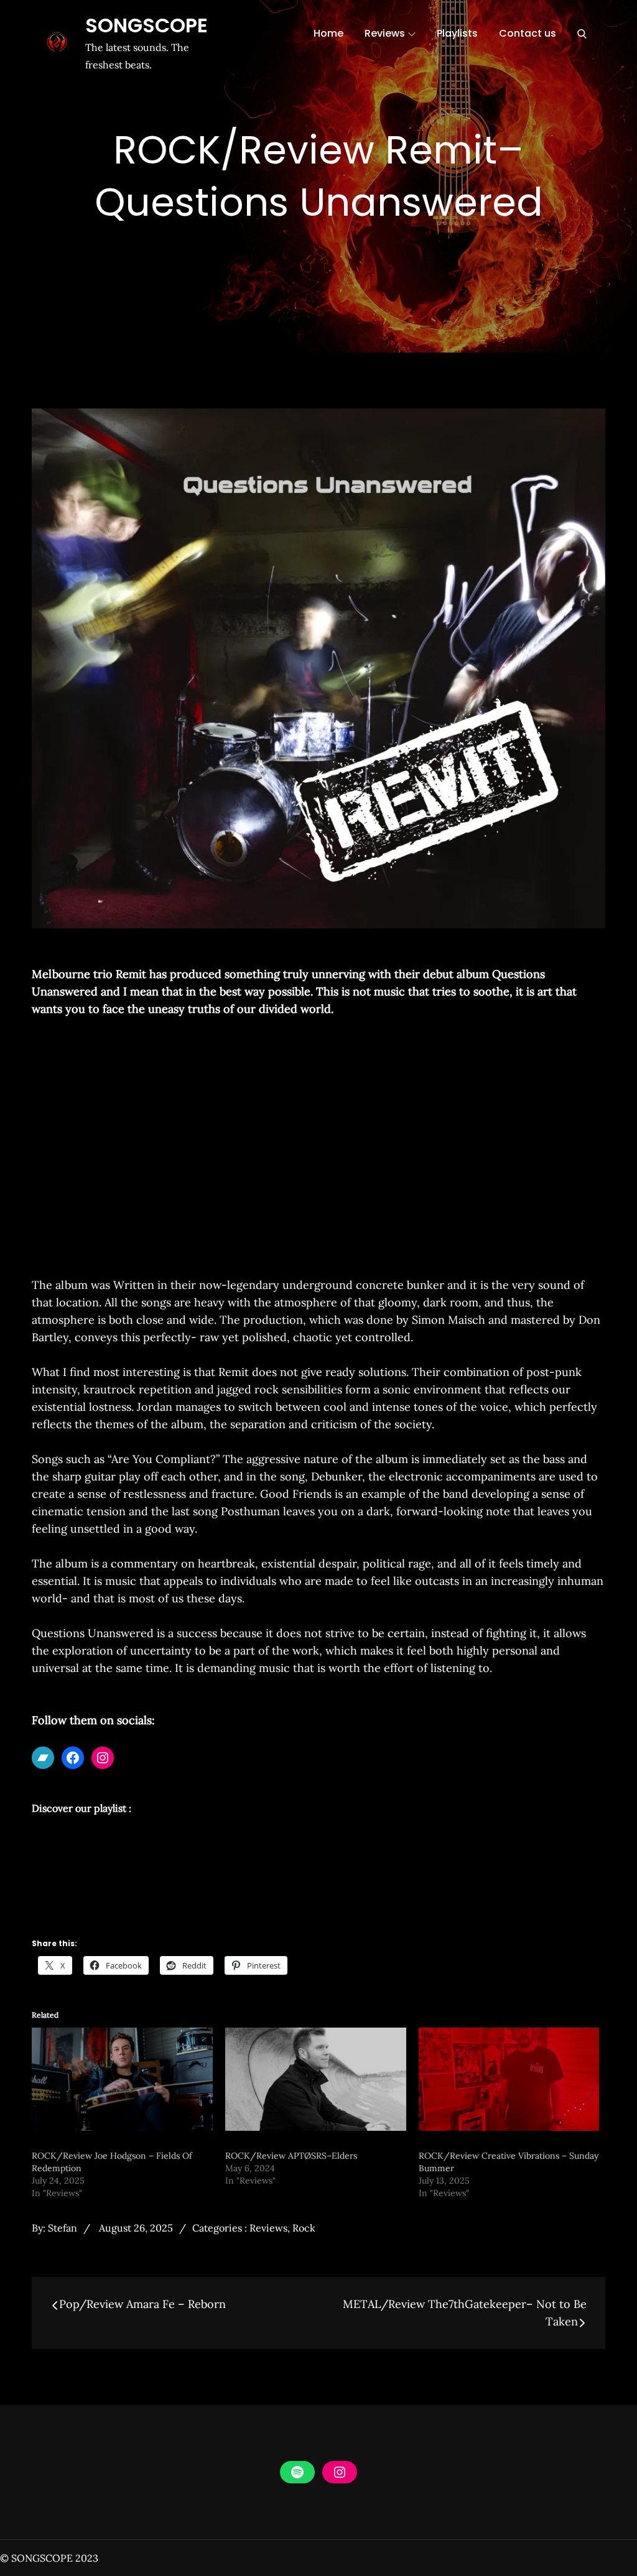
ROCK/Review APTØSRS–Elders (291, 2156)
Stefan (63, 2228)
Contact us (528, 33)
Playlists (457, 33)
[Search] (582, 34)
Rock (304, 2228)
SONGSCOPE (146, 25)
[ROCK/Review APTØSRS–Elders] (316, 2079)
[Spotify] (297, 2472)
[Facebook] (73, 1758)
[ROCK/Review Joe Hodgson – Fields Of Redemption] (122, 2079)
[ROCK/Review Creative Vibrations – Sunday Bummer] (509, 2079)
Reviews (385, 33)
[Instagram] (103, 1758)
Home (328, 33)
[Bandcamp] (43, 1758)
